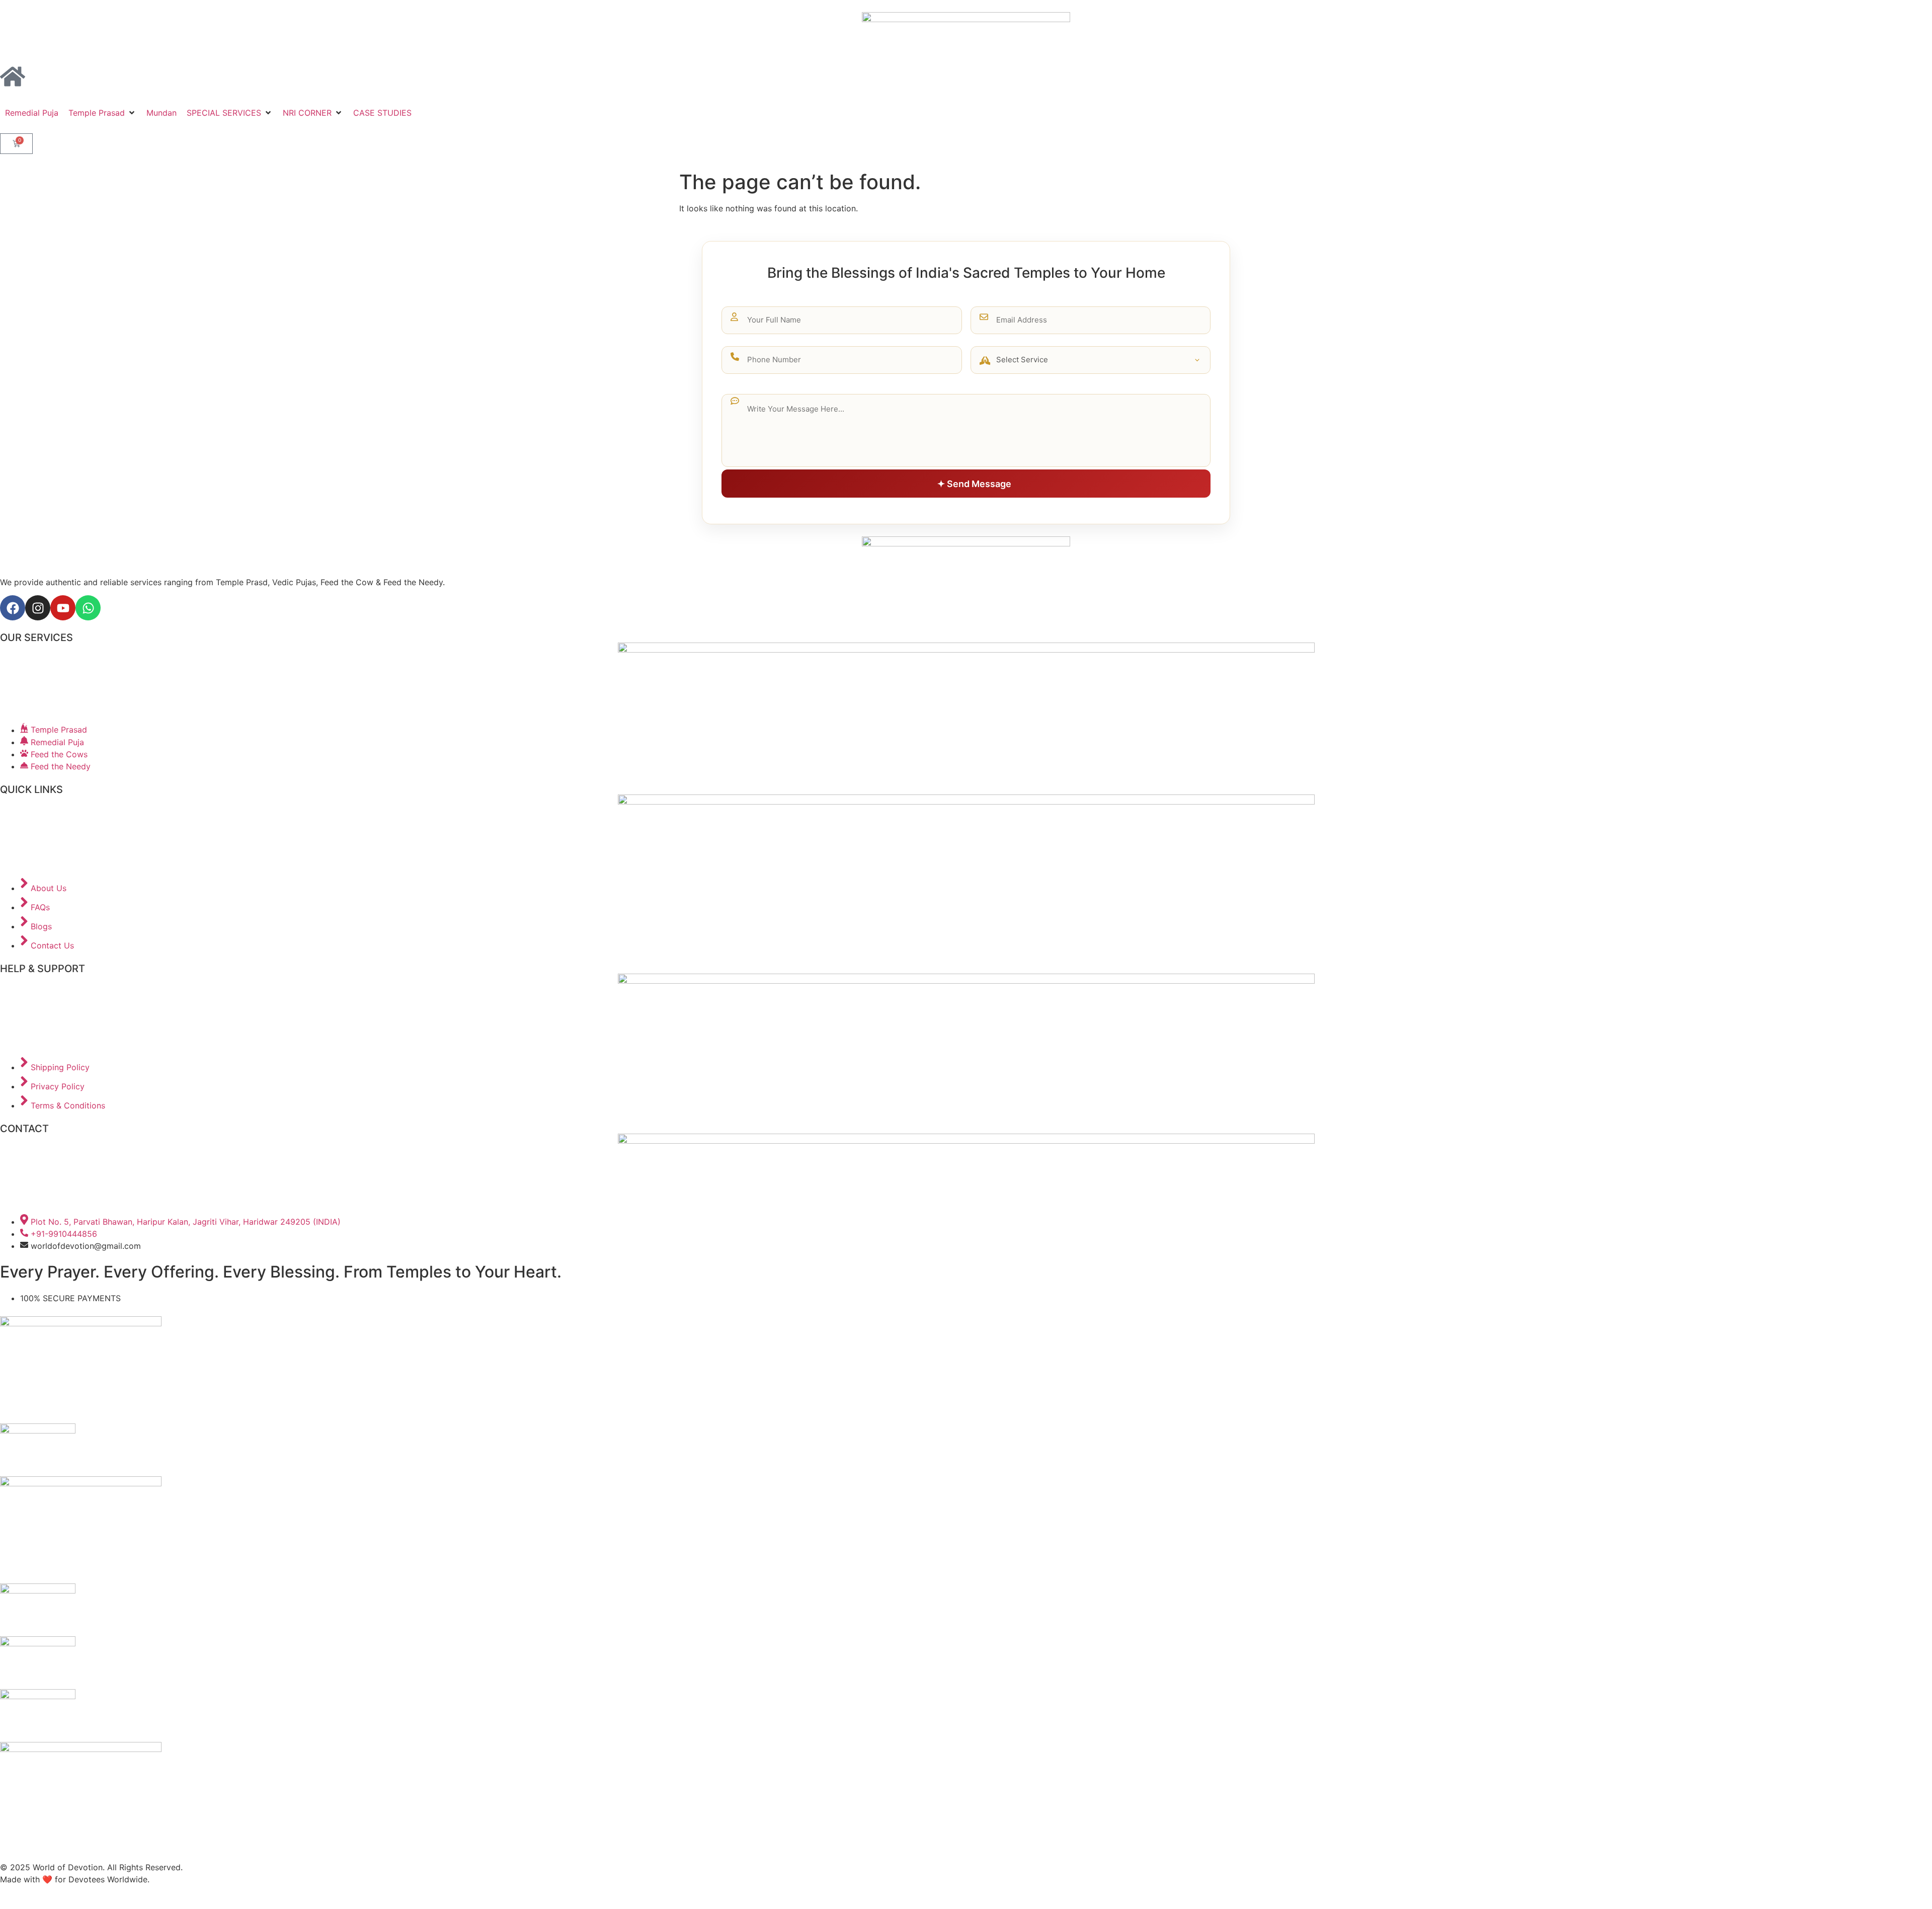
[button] (102, 113)
